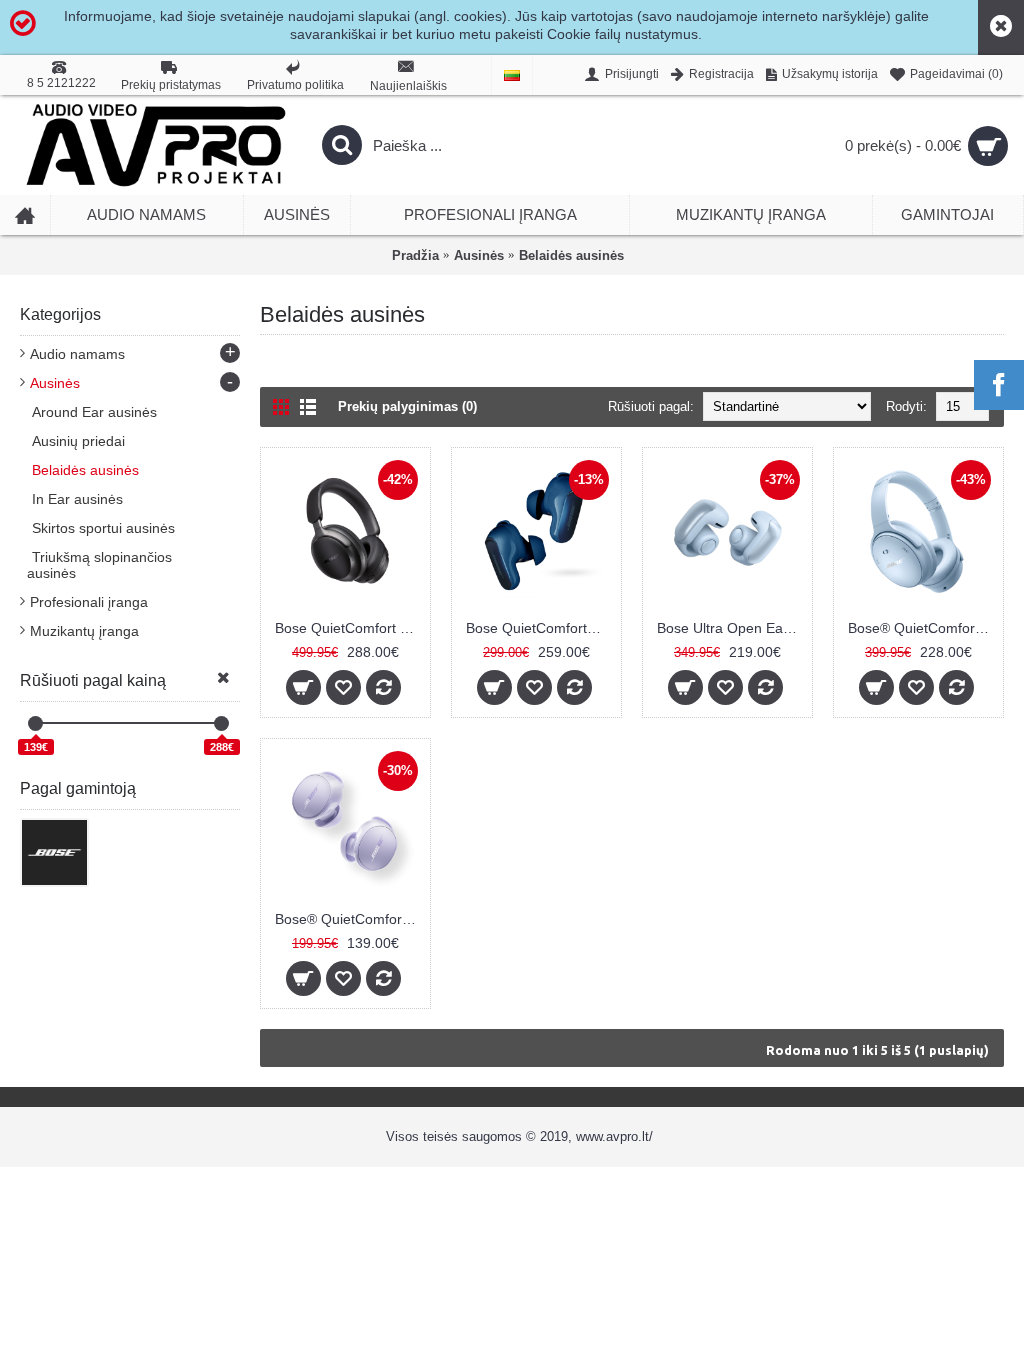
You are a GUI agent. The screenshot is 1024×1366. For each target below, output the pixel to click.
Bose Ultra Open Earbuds (731, 628)
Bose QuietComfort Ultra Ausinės (349, 628)
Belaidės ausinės (571, 255)
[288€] (221, 723)
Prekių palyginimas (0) (407, 406)
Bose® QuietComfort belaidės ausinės (922, 628)
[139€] (35, 723)
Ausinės (479, 255)
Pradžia (415, 255)
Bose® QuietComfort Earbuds (349, 919)
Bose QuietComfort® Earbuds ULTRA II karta (540, 628)
